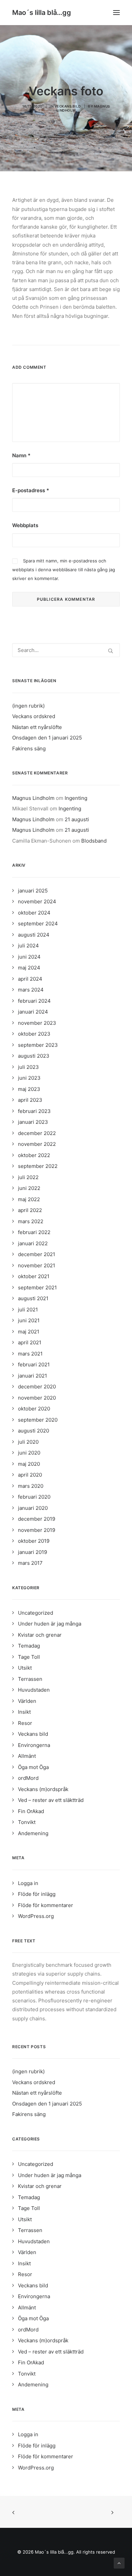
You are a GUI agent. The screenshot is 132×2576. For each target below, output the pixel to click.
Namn (21, 455)
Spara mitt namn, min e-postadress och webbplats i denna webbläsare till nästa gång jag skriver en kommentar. (64, 570)
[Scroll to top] (119, 2563)
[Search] (66, 650)
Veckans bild (68, 106)
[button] (116, 13)
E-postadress (31, 490)
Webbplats (25, 525)
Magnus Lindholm (33, 798)
